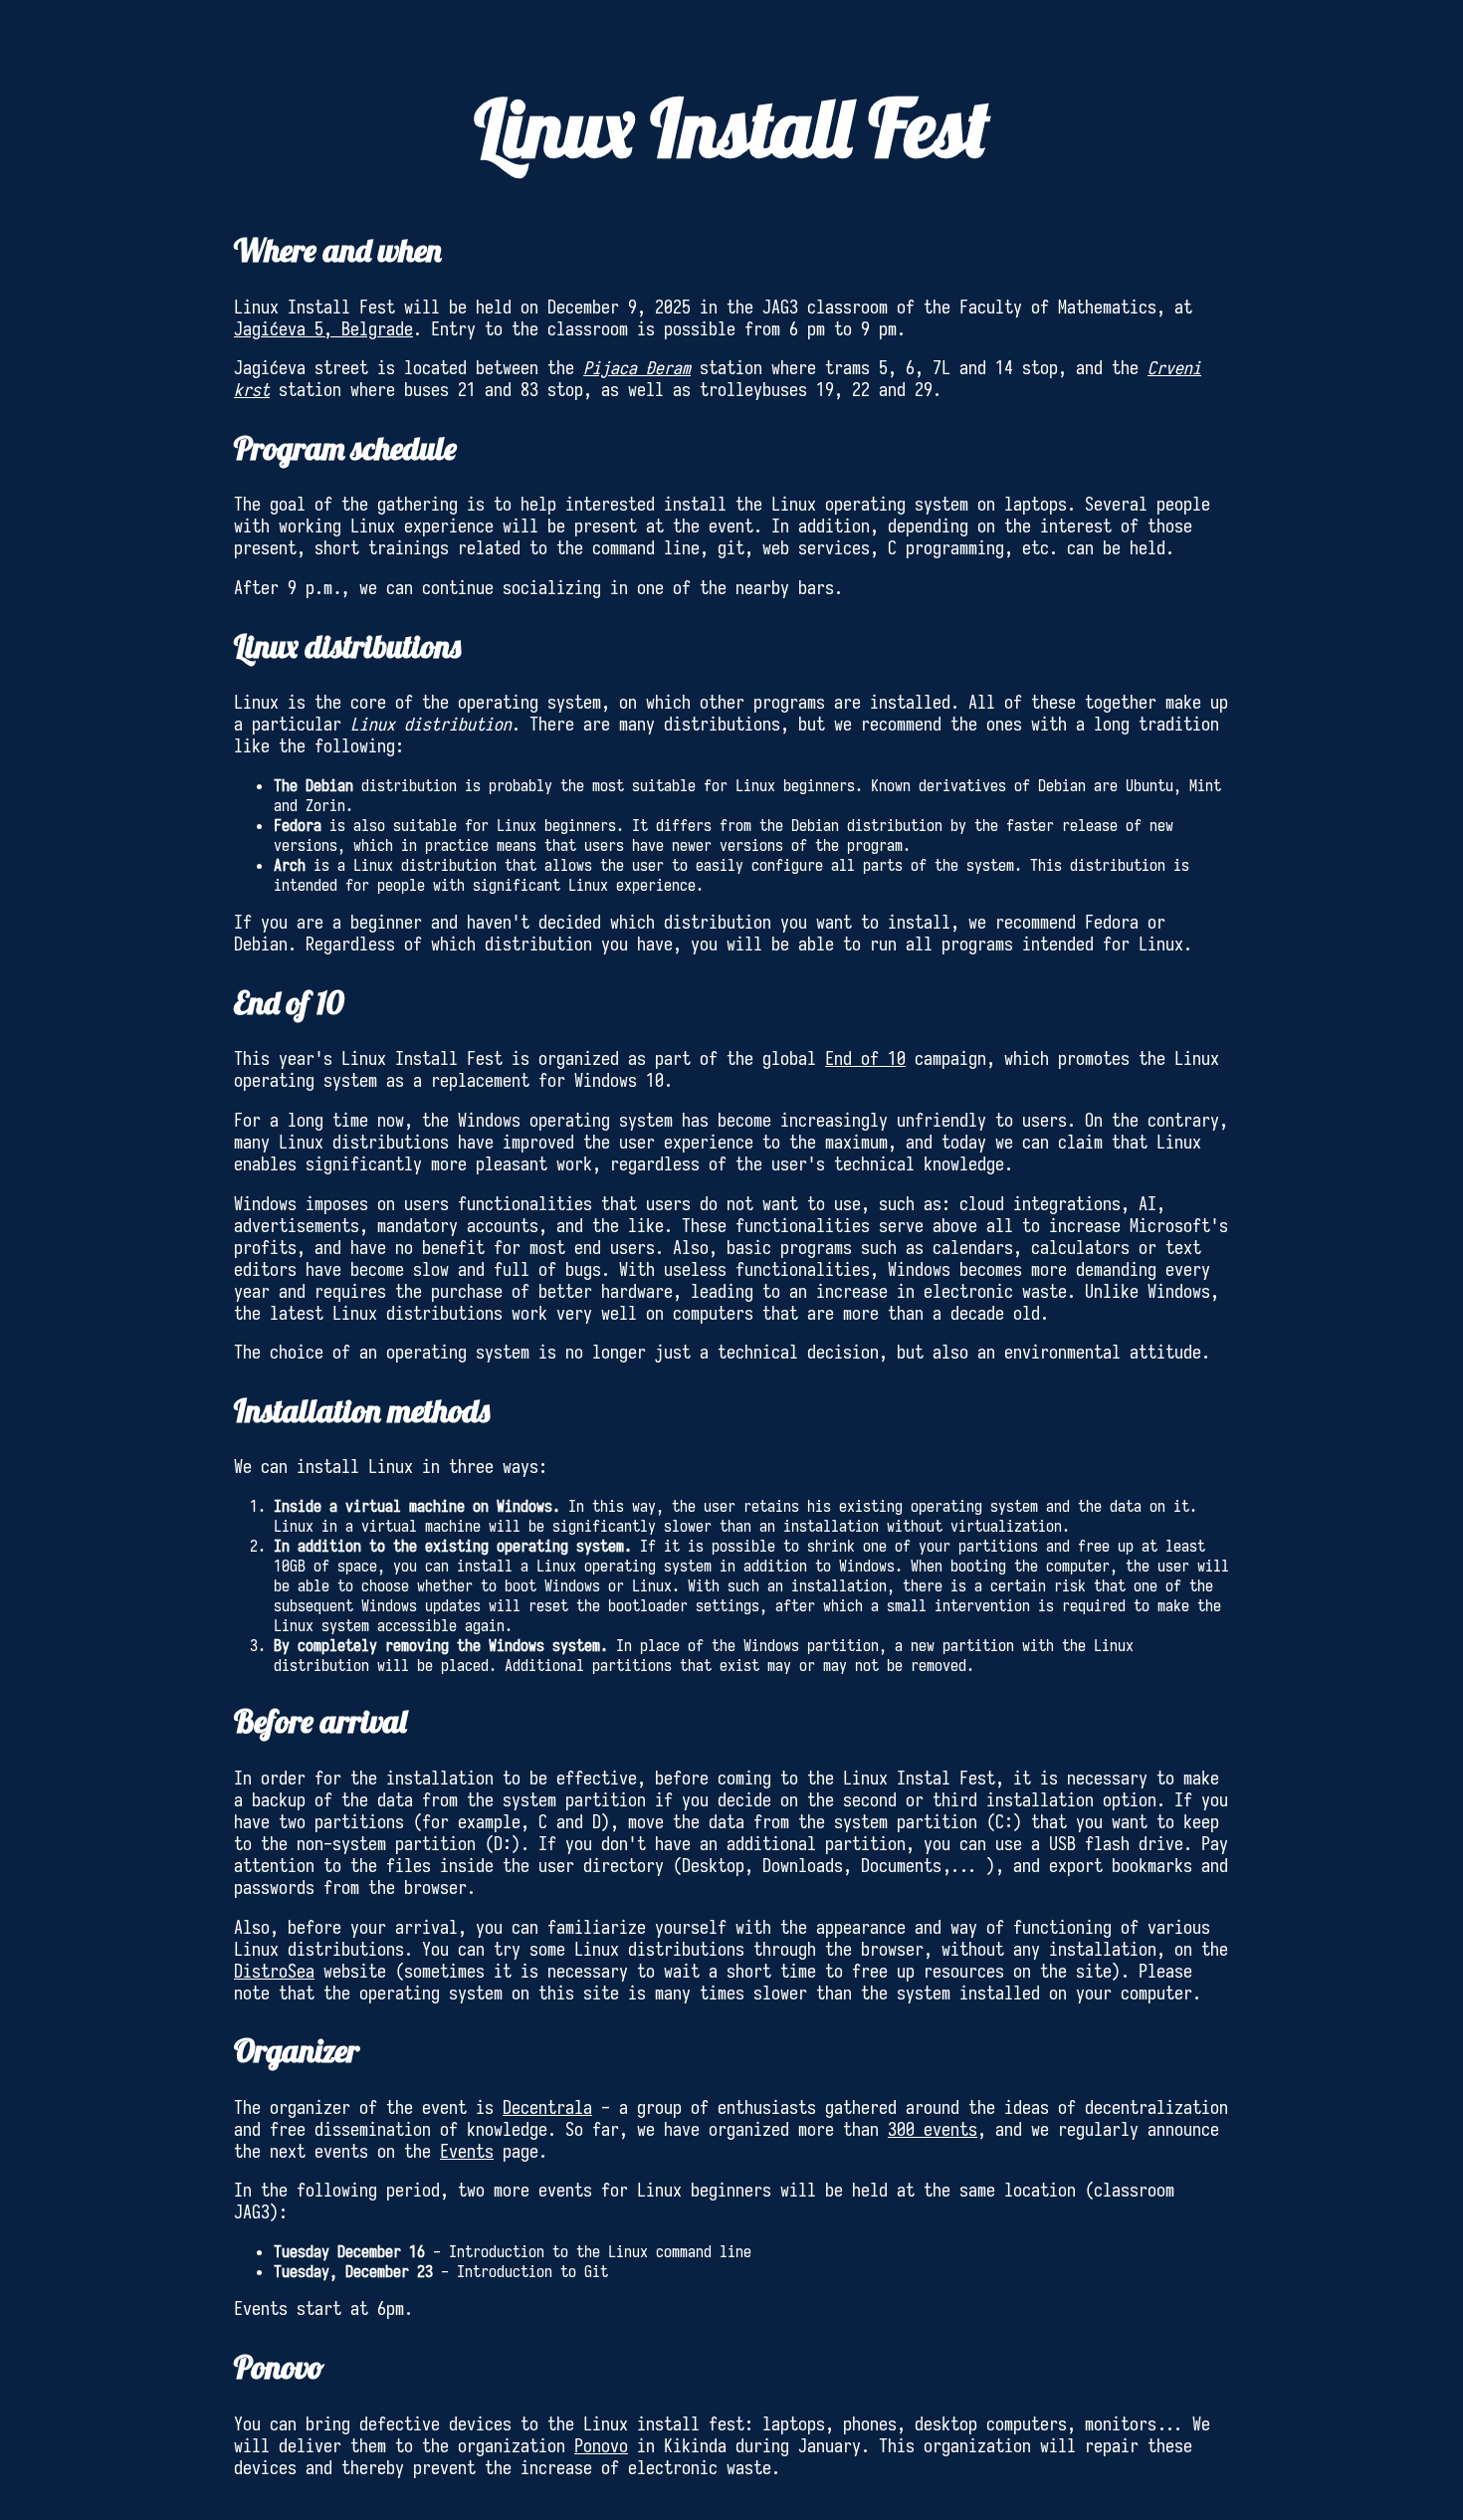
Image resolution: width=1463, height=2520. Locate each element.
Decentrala (547, 2108)
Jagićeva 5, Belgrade (323, 329)
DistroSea (274, 1972)
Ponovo (601, 2446)
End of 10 (865, 1059)
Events (467, 2152)
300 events (933, 2130)
